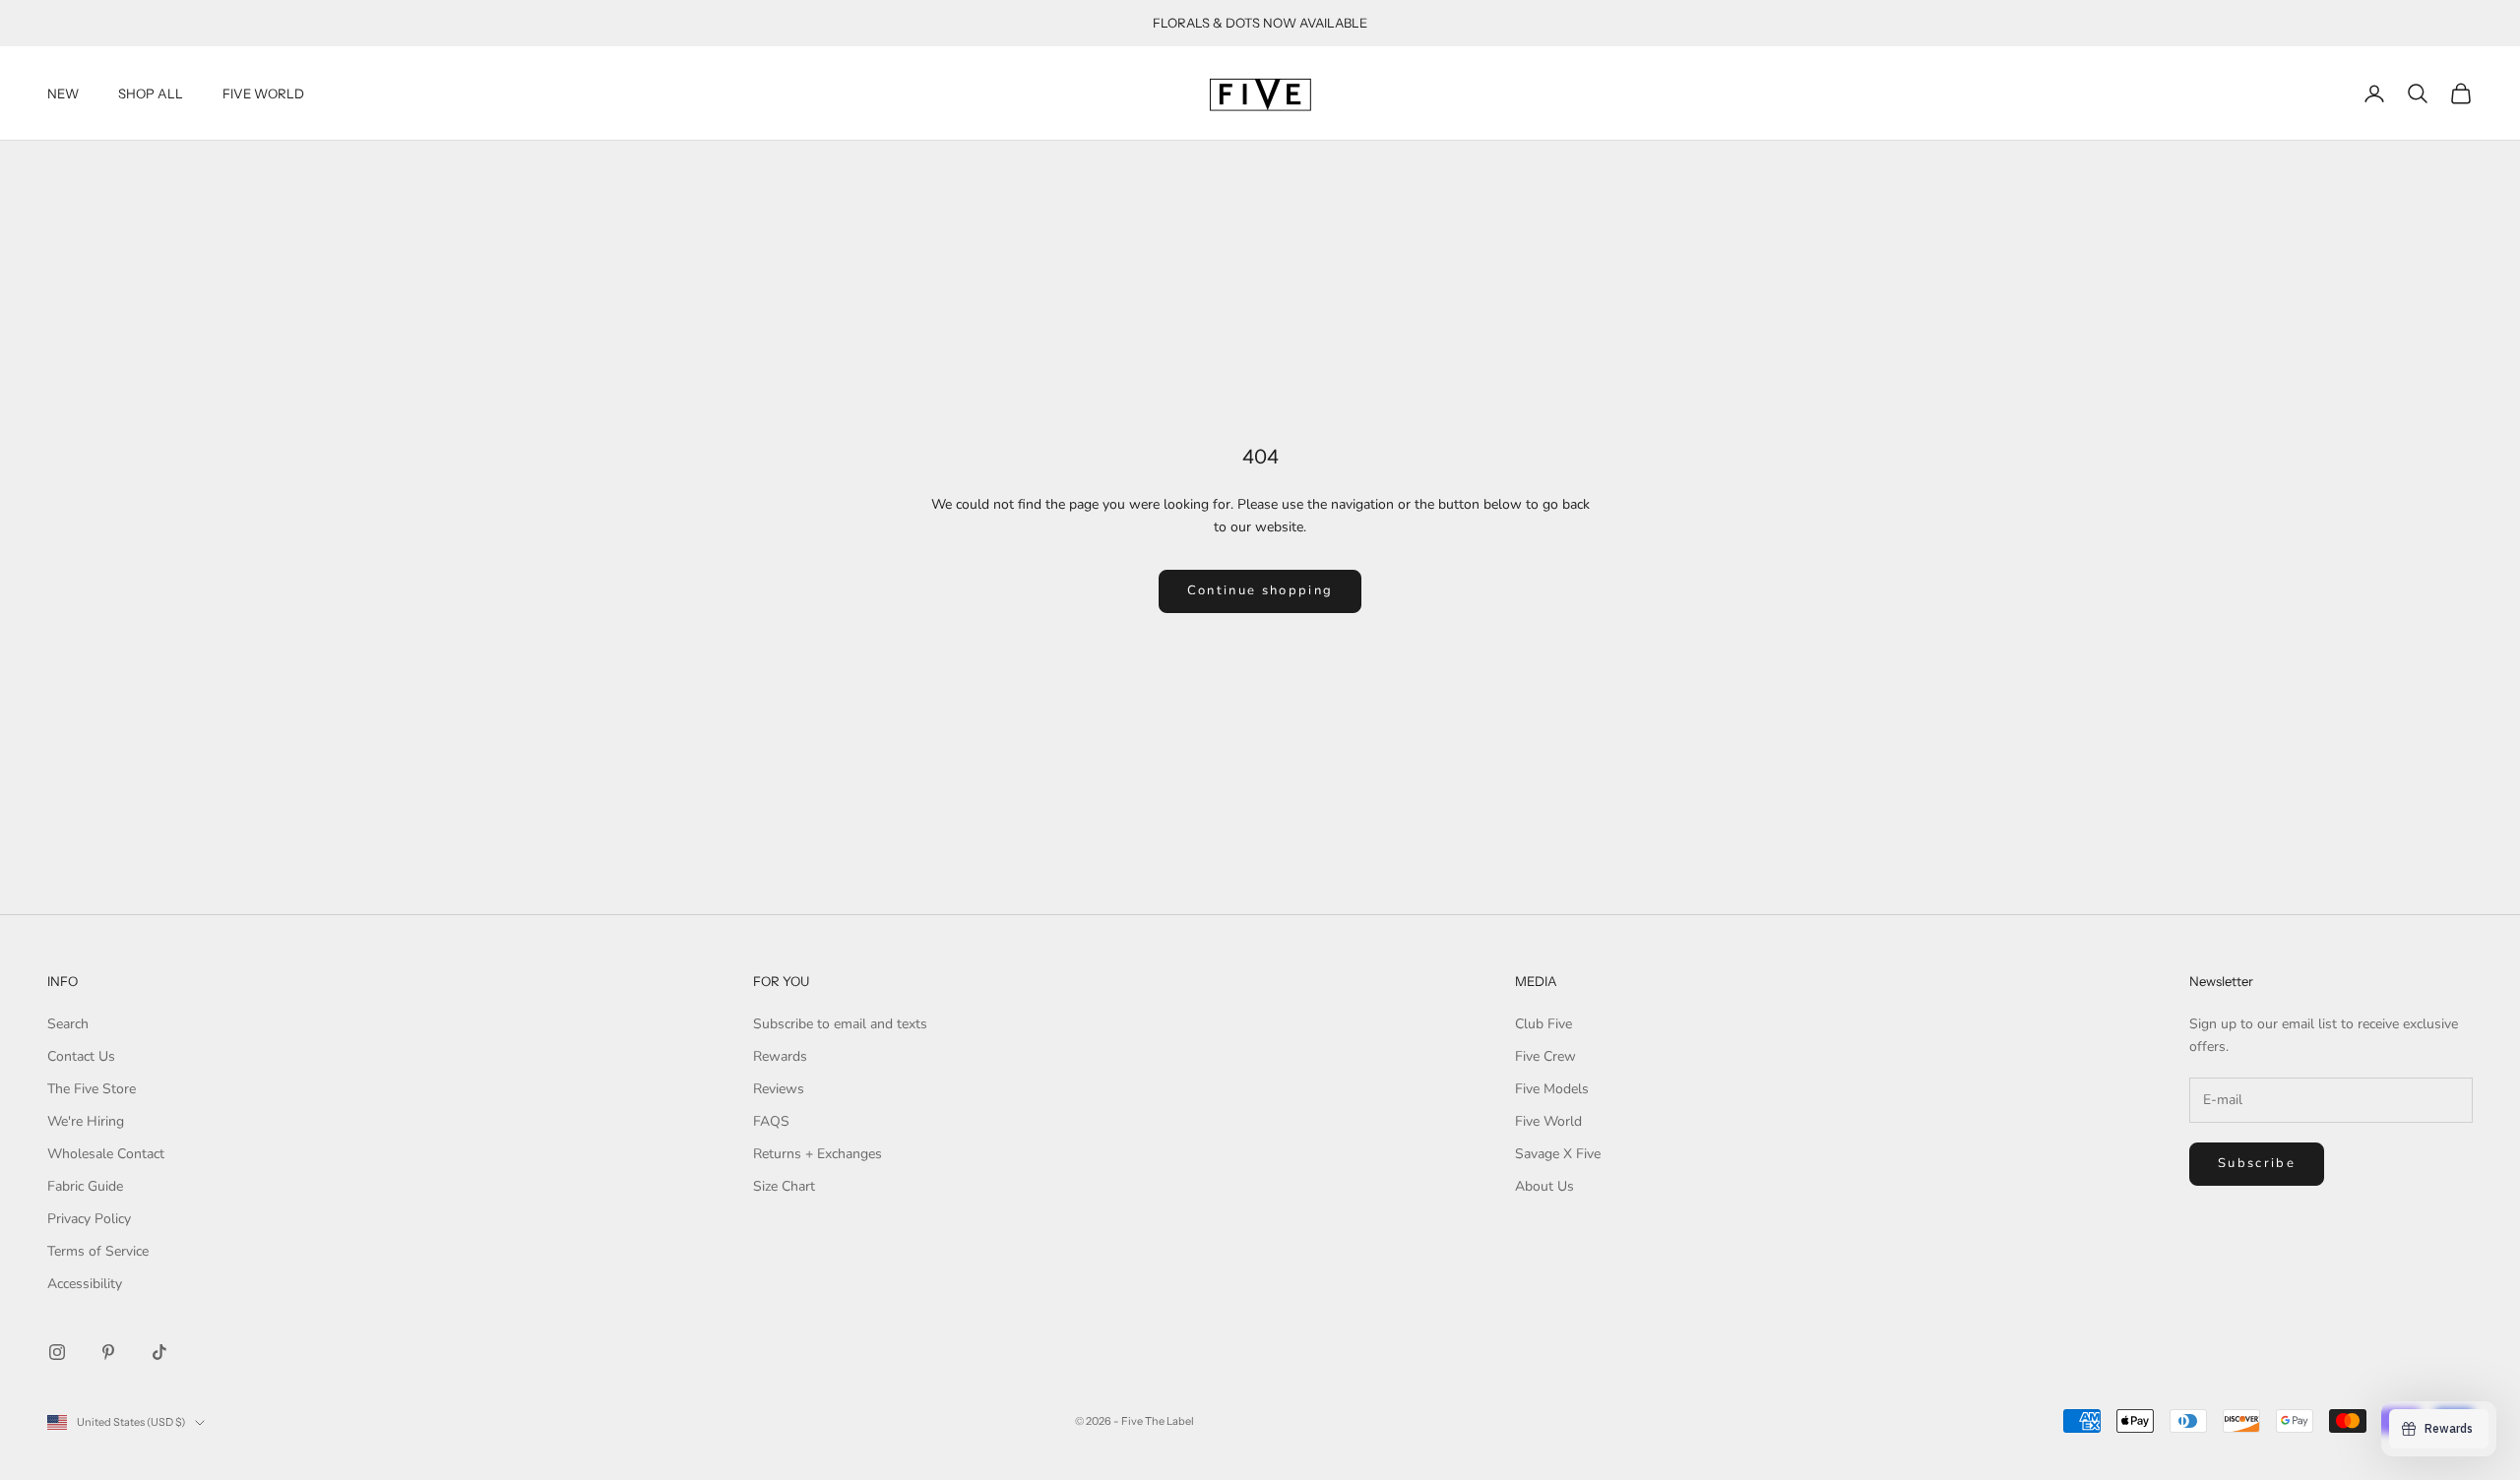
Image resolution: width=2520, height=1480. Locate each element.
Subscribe (2257, 1163)
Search (68, 1024)
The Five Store (92, 1089)
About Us (1544, 1186)
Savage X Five (1558, 1154)
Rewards (780, 1056)
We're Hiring (86, 1121)
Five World (1548, 1121)
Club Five (1543, 1024)
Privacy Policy (89, 1219)
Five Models (1552, 1089)
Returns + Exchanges (818, 1154)
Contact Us (81, 1056)
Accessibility (85, 1284)
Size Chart (784, 1186)
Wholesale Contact (106, 1154)
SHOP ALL (151, 93)
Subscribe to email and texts (840, 1024)
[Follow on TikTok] (159, 1352)
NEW (63, 93)
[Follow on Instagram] (57, 1352)
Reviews (779, 1089)
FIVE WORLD (263, 93)
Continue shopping (1260, 590)
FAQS (771, 1121)
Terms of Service (98, 1251)
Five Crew (1545, 1056)
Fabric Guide (85, 1186)
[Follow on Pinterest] (108, 1352)
